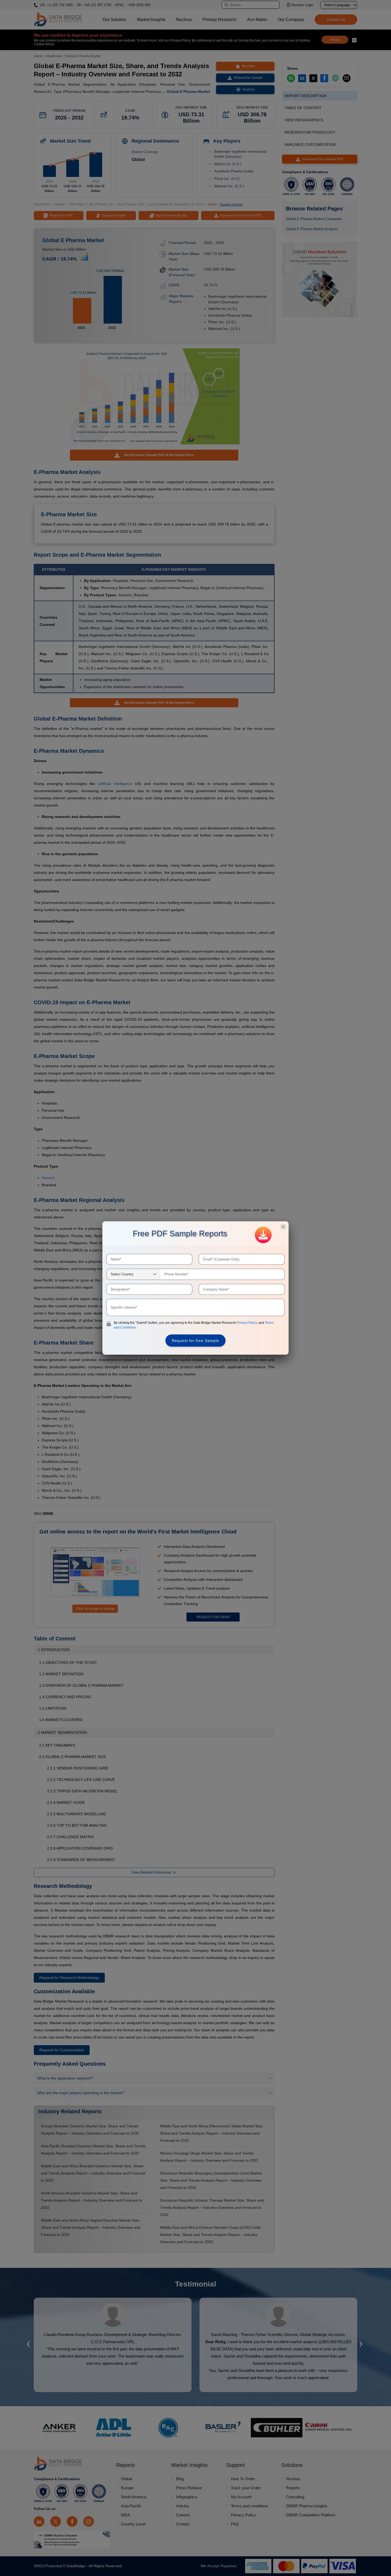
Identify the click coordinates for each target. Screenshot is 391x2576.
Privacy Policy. (248, 1323)
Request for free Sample (195, 1341)
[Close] (283, 1227)
